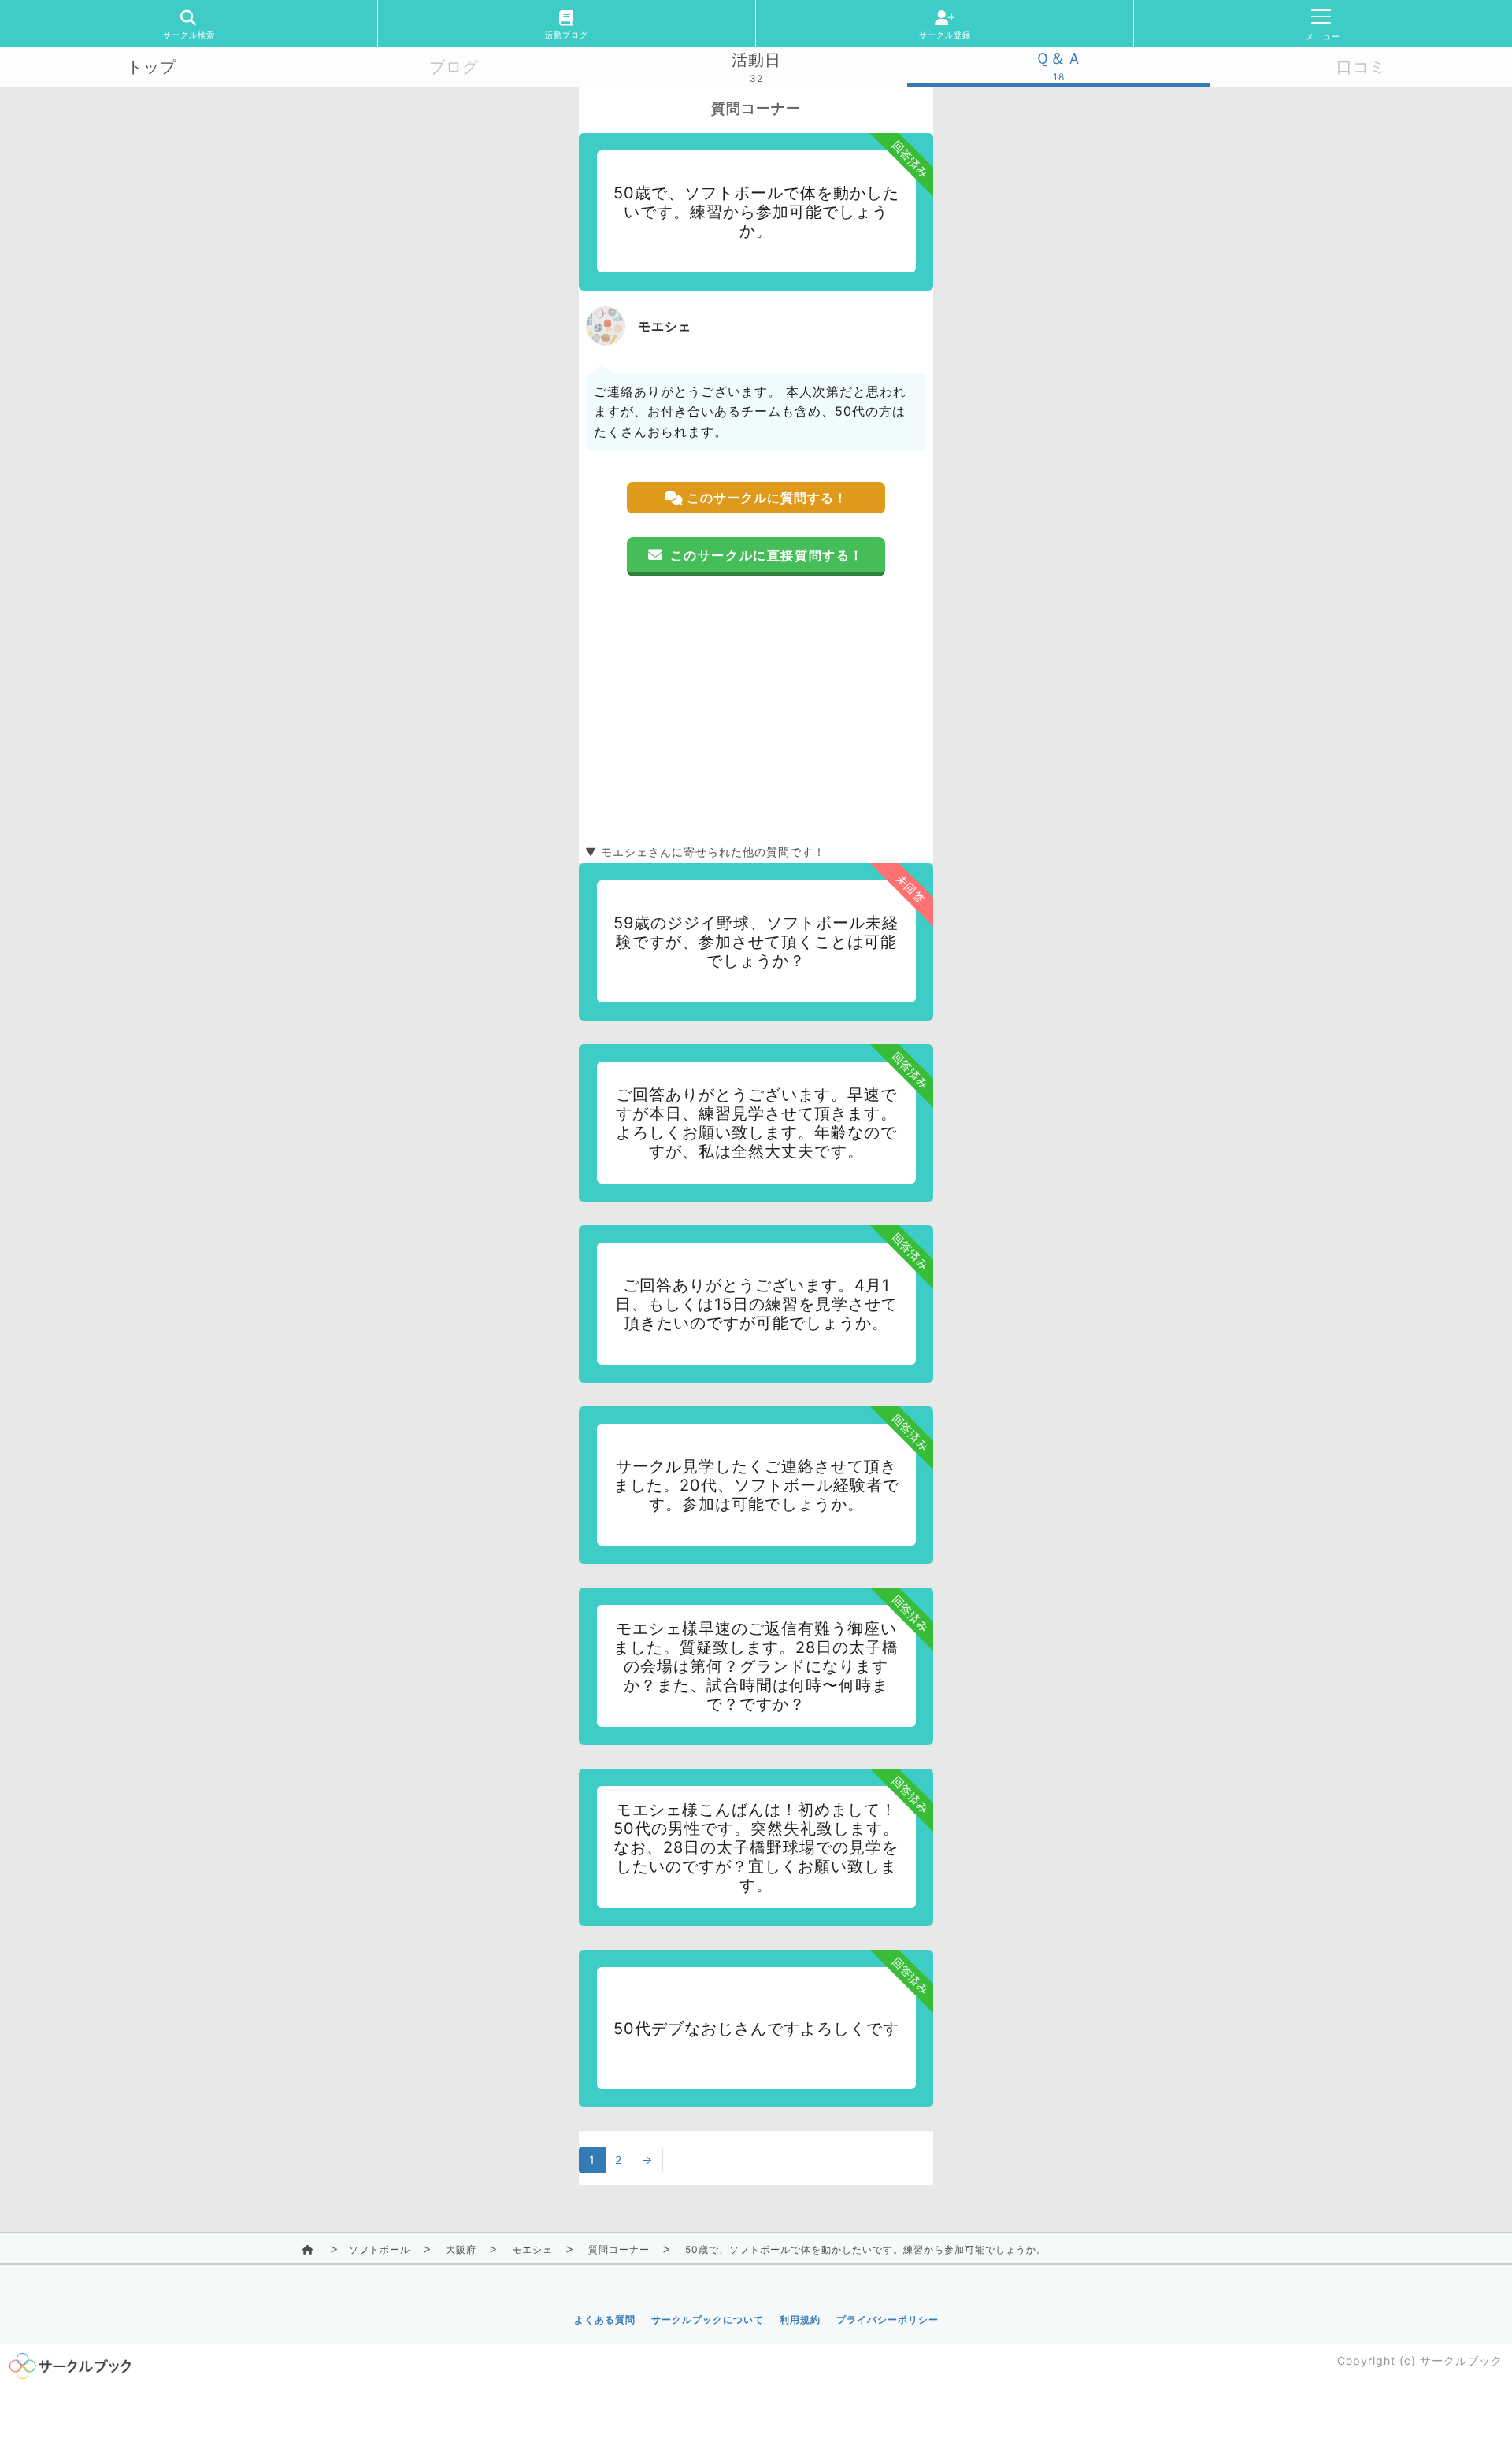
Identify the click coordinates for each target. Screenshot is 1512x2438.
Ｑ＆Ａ (1059, 58)
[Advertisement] (756, 710)
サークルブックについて (708, 2319)
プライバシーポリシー (888, 2319)
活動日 (756, 60)
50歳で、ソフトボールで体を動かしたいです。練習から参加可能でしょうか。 (866, 2249)
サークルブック (1461, 2360)
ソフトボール (380, 2249)
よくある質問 (605, 2319)
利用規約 (800, 2319)
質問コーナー (619, 2249)
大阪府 (461, 2249)
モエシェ (532, 2249)
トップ (152, 67)
